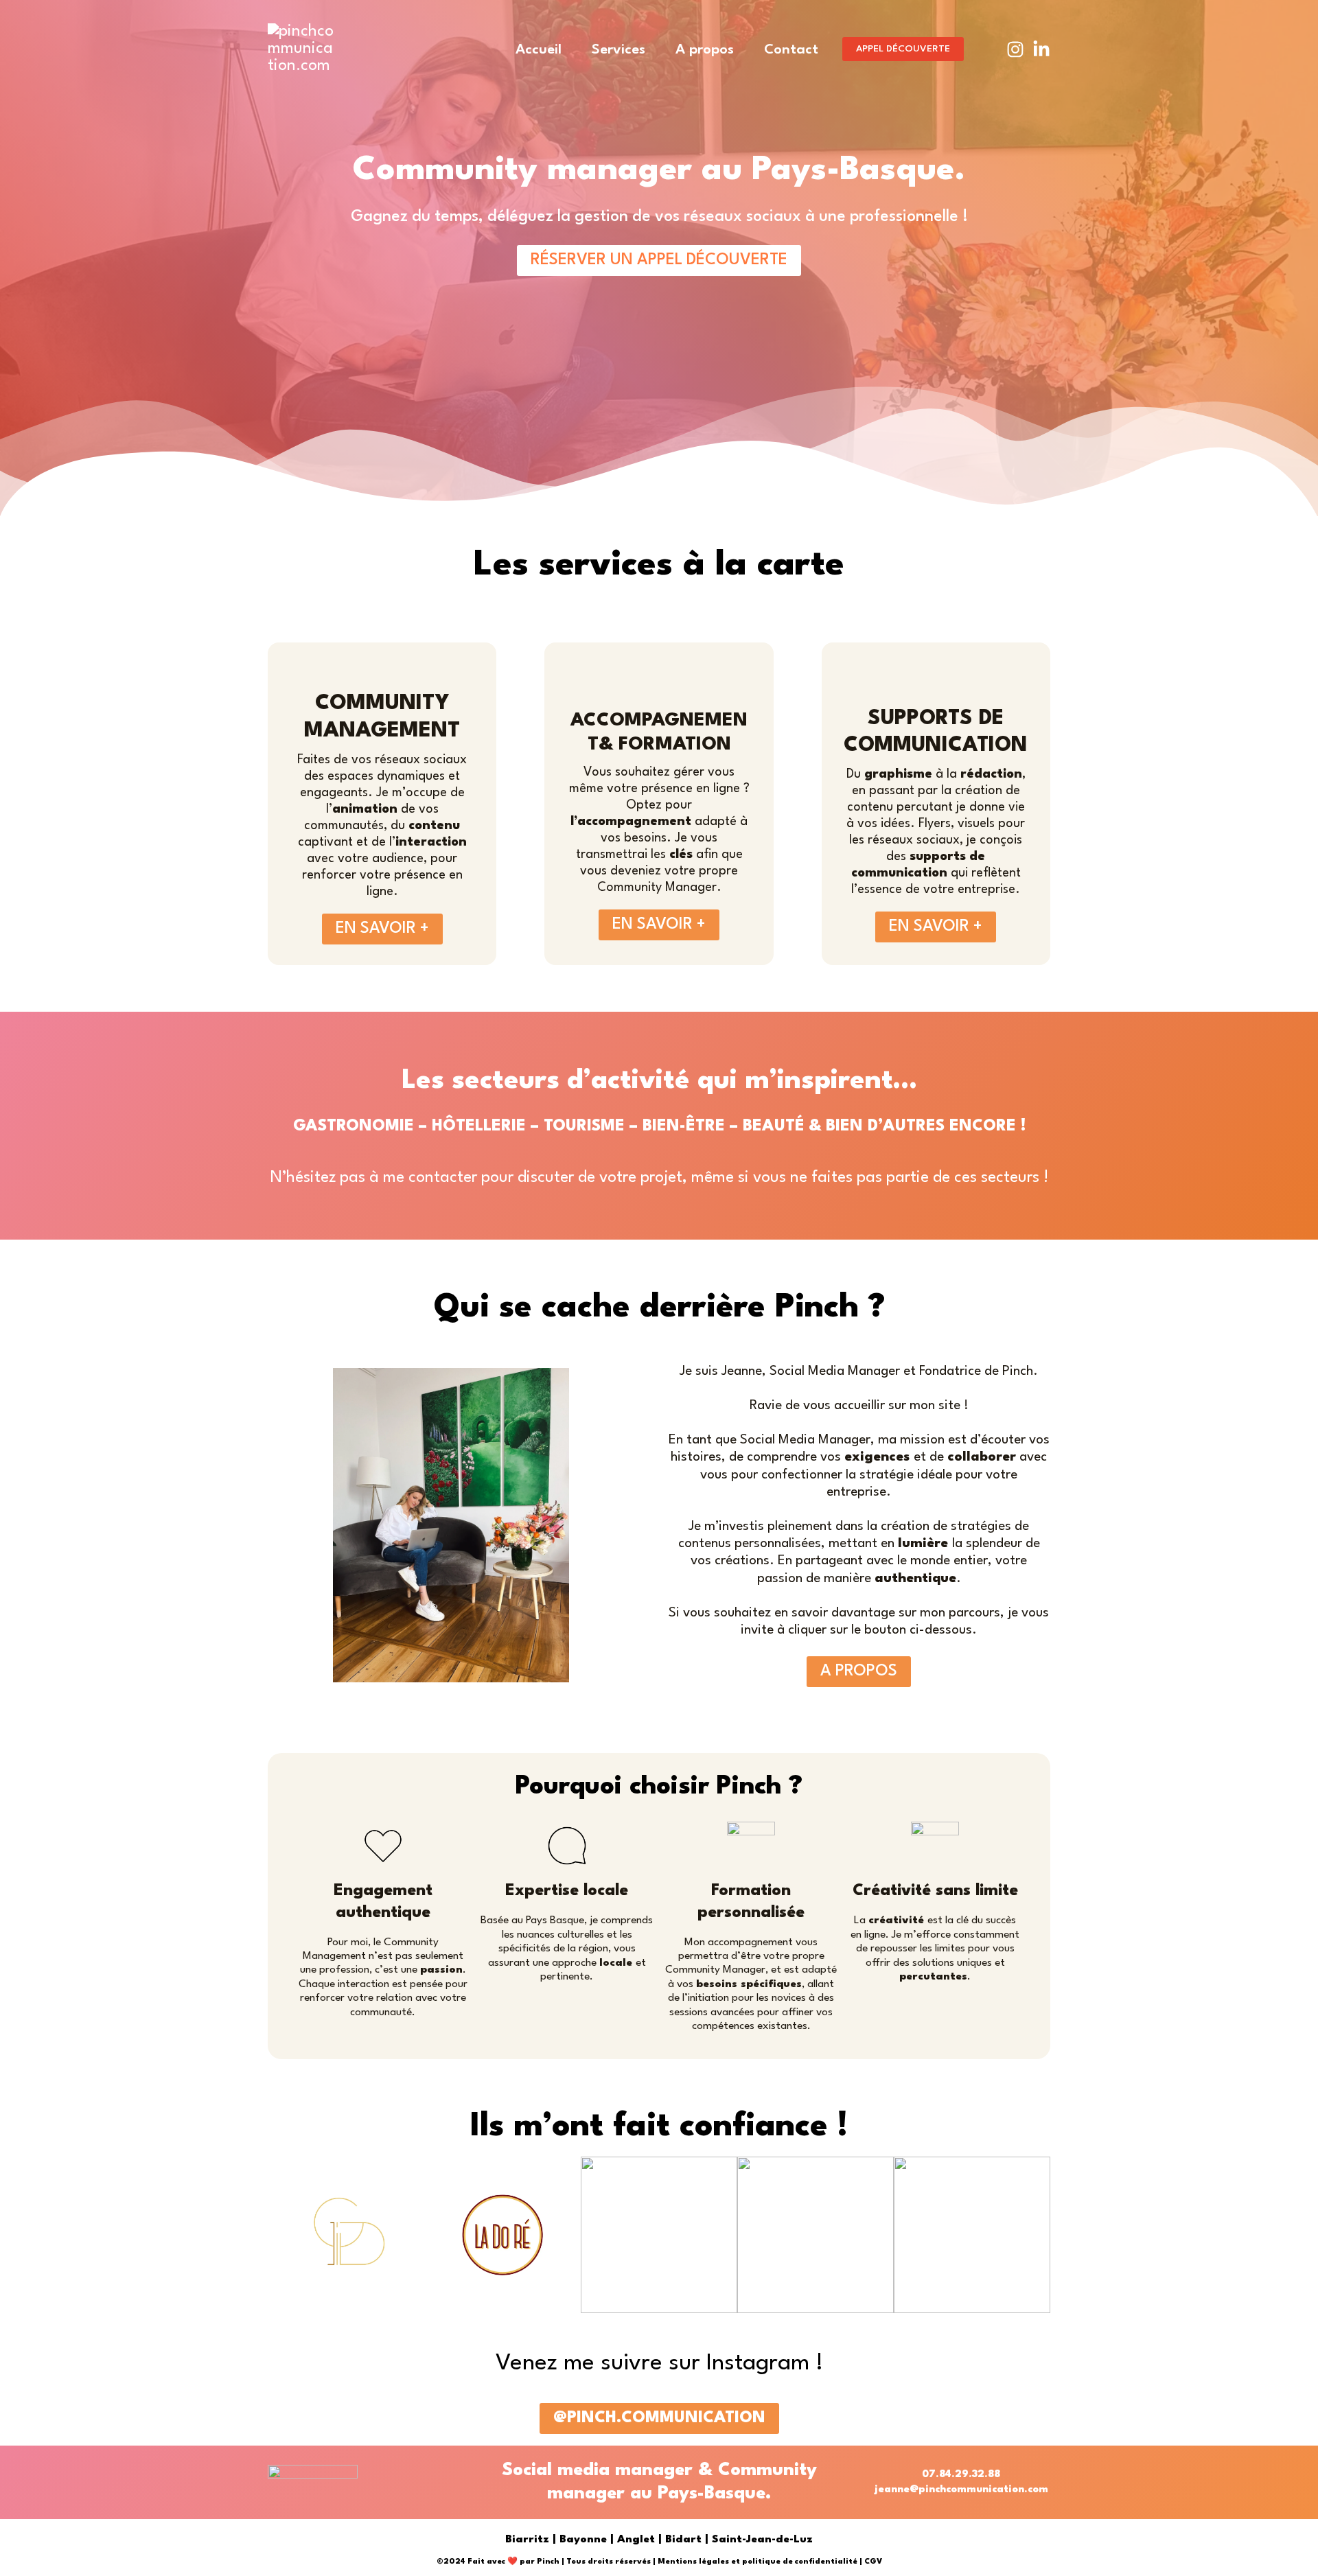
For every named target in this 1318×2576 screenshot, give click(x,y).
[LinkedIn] (1041, 49)
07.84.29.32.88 (961, 2475)
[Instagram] (1015, 49)
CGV (873, 2562)
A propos (705, 50)
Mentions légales (693, 2562)
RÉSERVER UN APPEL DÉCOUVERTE (659, 260)
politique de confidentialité (800, 2562)
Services (618, 50)
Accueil (539, 50)
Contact (791, 50)
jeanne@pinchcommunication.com (961, 2490)
